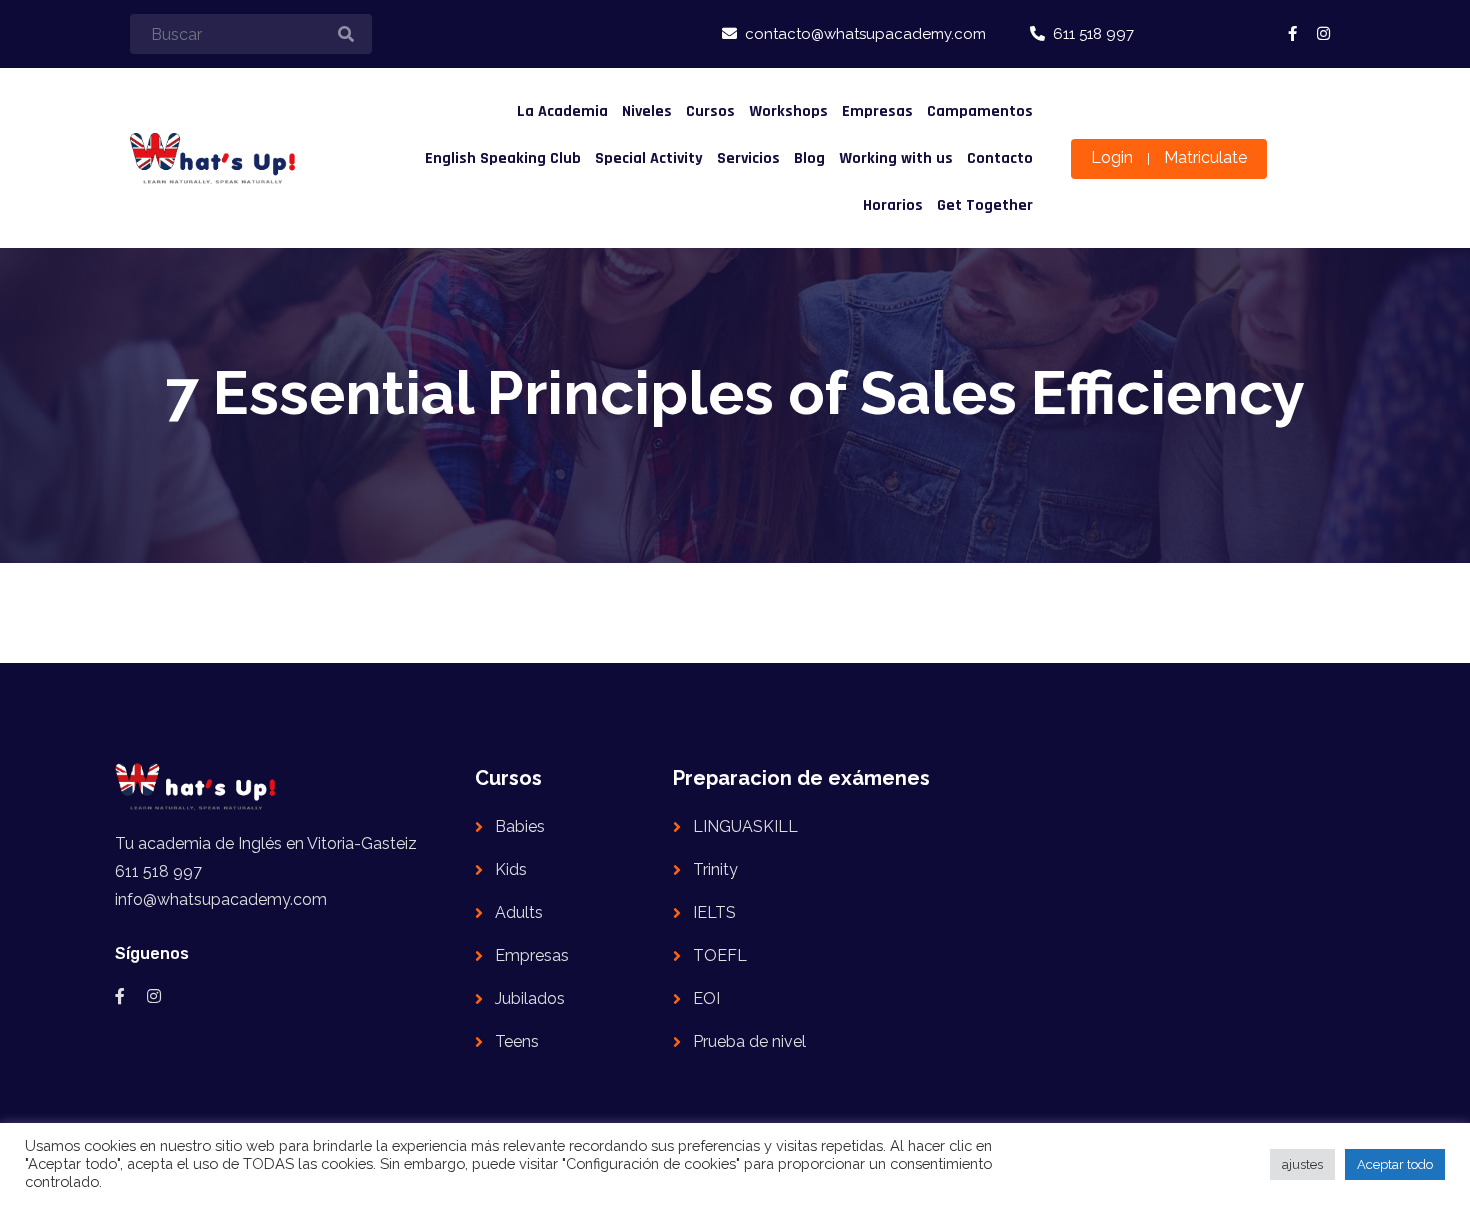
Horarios (893, 205)
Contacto (1000, 158)
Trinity (715, 869)
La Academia (562, 111)
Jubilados (530, 998)
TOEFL (720, 955)
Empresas (877, 111)
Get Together (985, 205)
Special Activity (649, 158)
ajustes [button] (1302, 1164)
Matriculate (1205, 157)
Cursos (710, 111)
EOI (706, 998)
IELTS (714, 912)
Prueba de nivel (749, 1041)
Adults (519, 912)
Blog (809, 158)
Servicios (748, 158)
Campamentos (980, 111)
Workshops (788, 111)
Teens (517, 1041)
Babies (520, 826)
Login (1112, 157)
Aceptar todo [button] (1395, 1164)
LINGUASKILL (745, 826)
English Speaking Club (503, 158)
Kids (511, 869)
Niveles (647, 111)
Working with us (896, 158)
